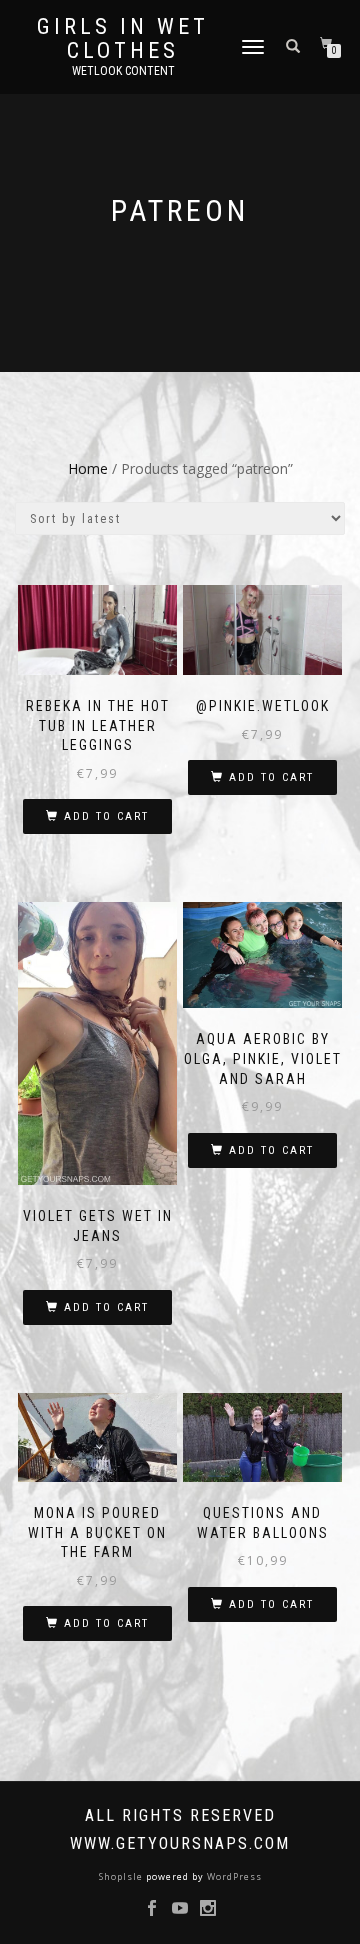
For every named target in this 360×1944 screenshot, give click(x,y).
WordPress (233, 1876)
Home (88, 468)
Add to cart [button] (106, 816)
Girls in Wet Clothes (123, 39)
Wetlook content (123, 71)
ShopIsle (122, 1876)
